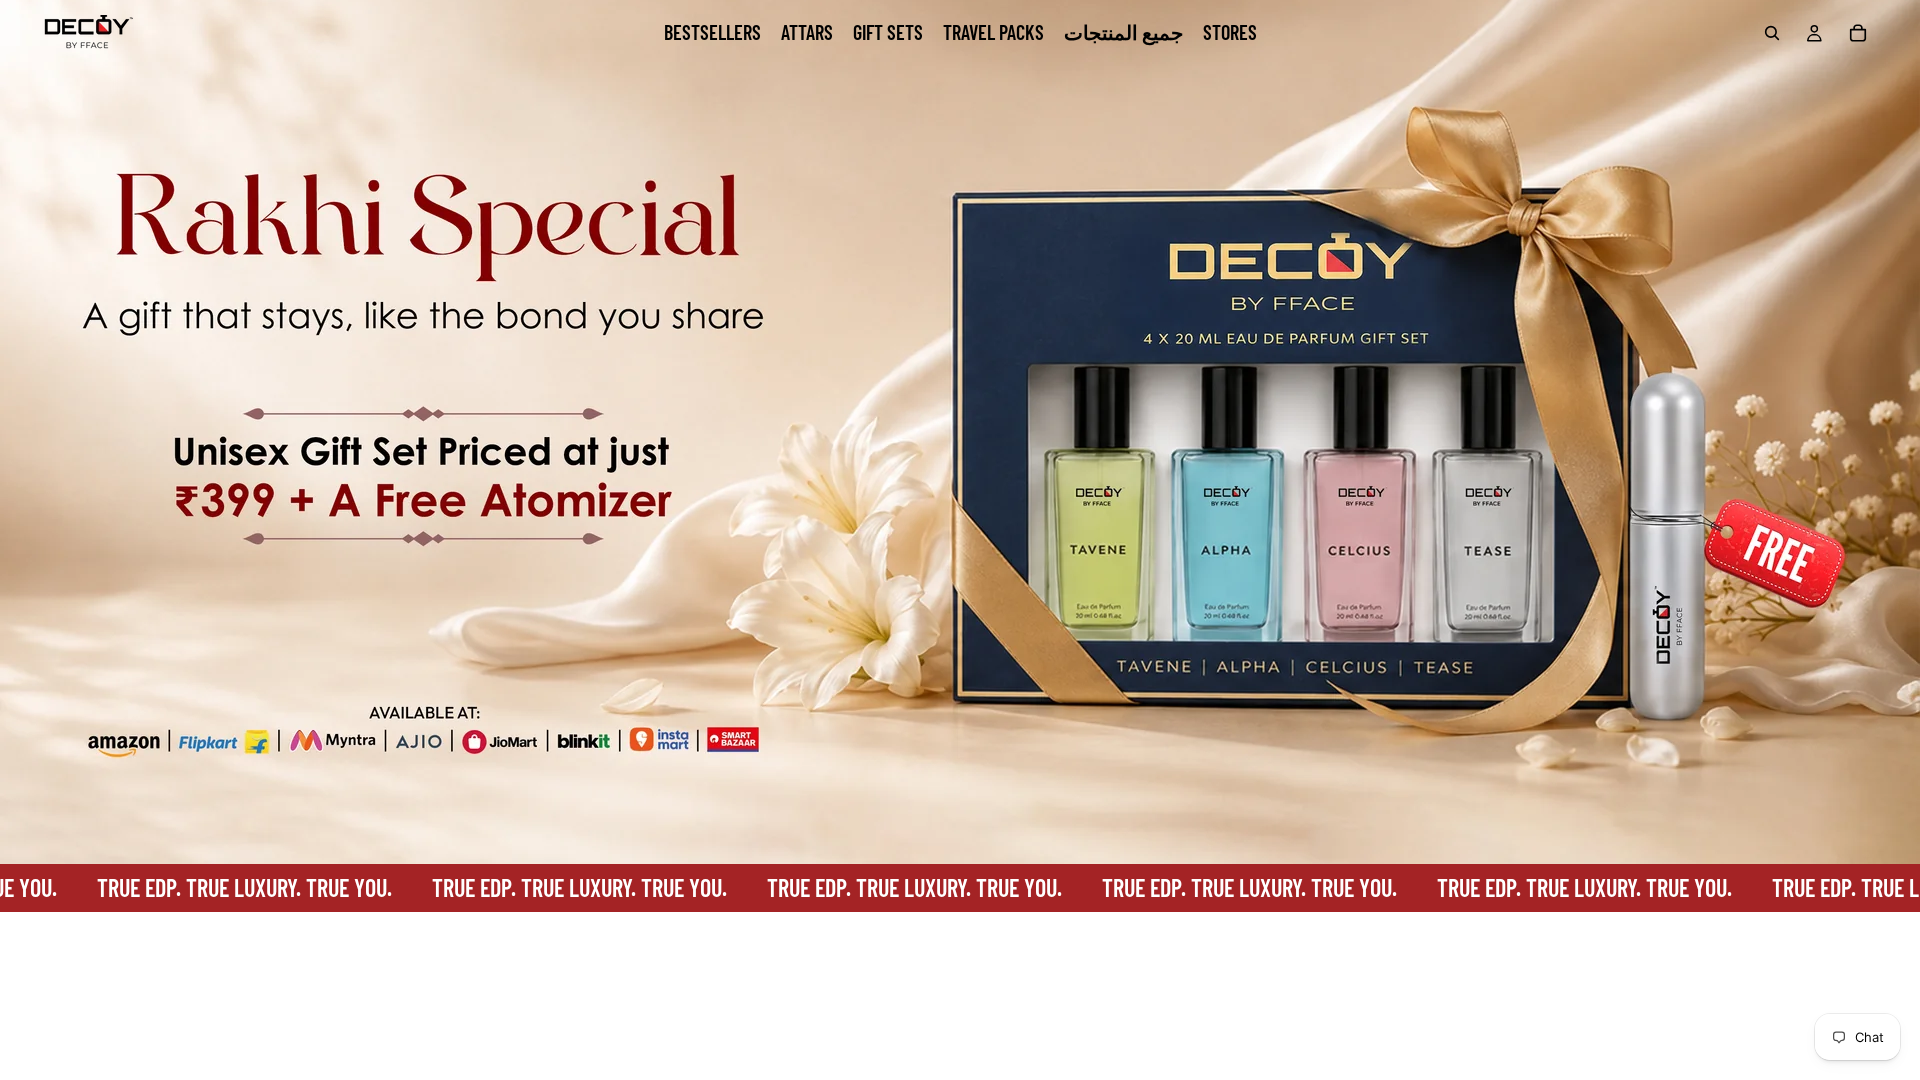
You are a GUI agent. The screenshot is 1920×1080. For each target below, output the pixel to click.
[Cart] (1858, 33)
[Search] (1772, 33)
